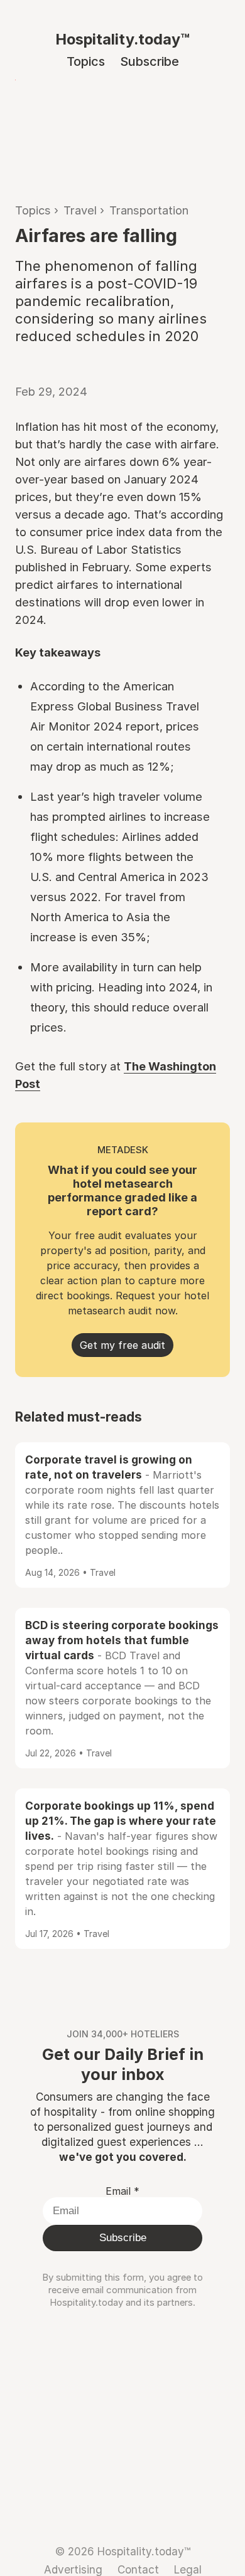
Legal (188, 2569)
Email (122, 2191)
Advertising (73, 2569)
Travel (80, 210)
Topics (86, 61)
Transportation (149, 210)
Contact (138, 2569)
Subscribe (150, 61)
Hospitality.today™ (122, 39)
